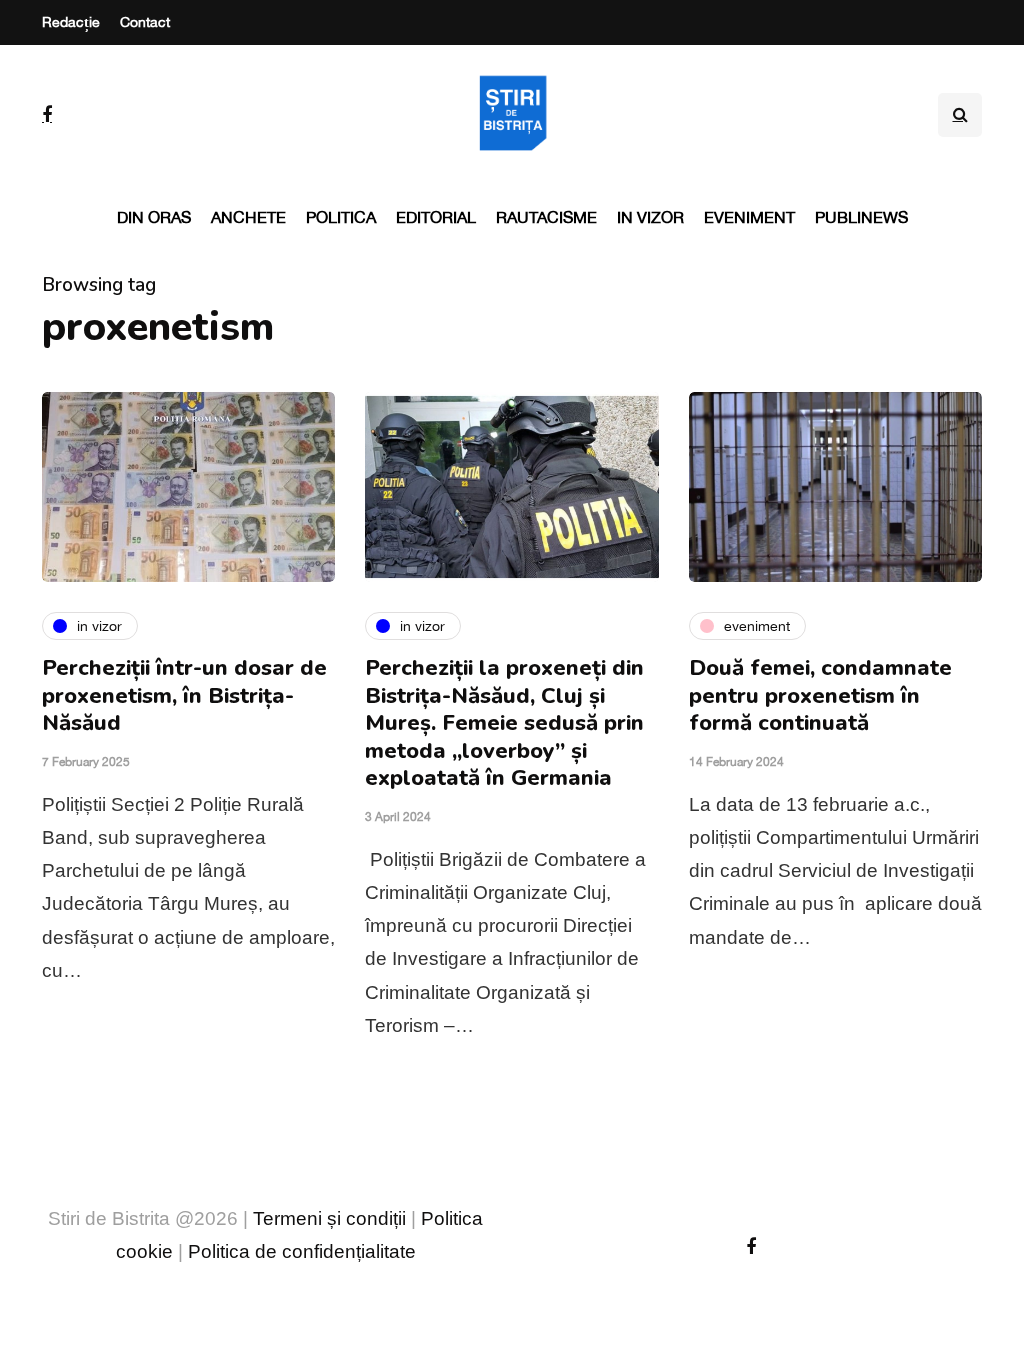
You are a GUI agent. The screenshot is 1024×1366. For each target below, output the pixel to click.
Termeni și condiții (329, 1218)
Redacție (71, 22)
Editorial (436, 217)
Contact (145, 22)
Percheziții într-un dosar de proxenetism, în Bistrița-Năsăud (184, 695)
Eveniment (749, 217)
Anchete (248, 217)
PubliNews (861, 217)
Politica (341, 217)
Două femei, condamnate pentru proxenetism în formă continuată (820, 695)
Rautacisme (546, 217)
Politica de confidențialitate (302, 1251)
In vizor (650, 217)
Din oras (154, 217)
